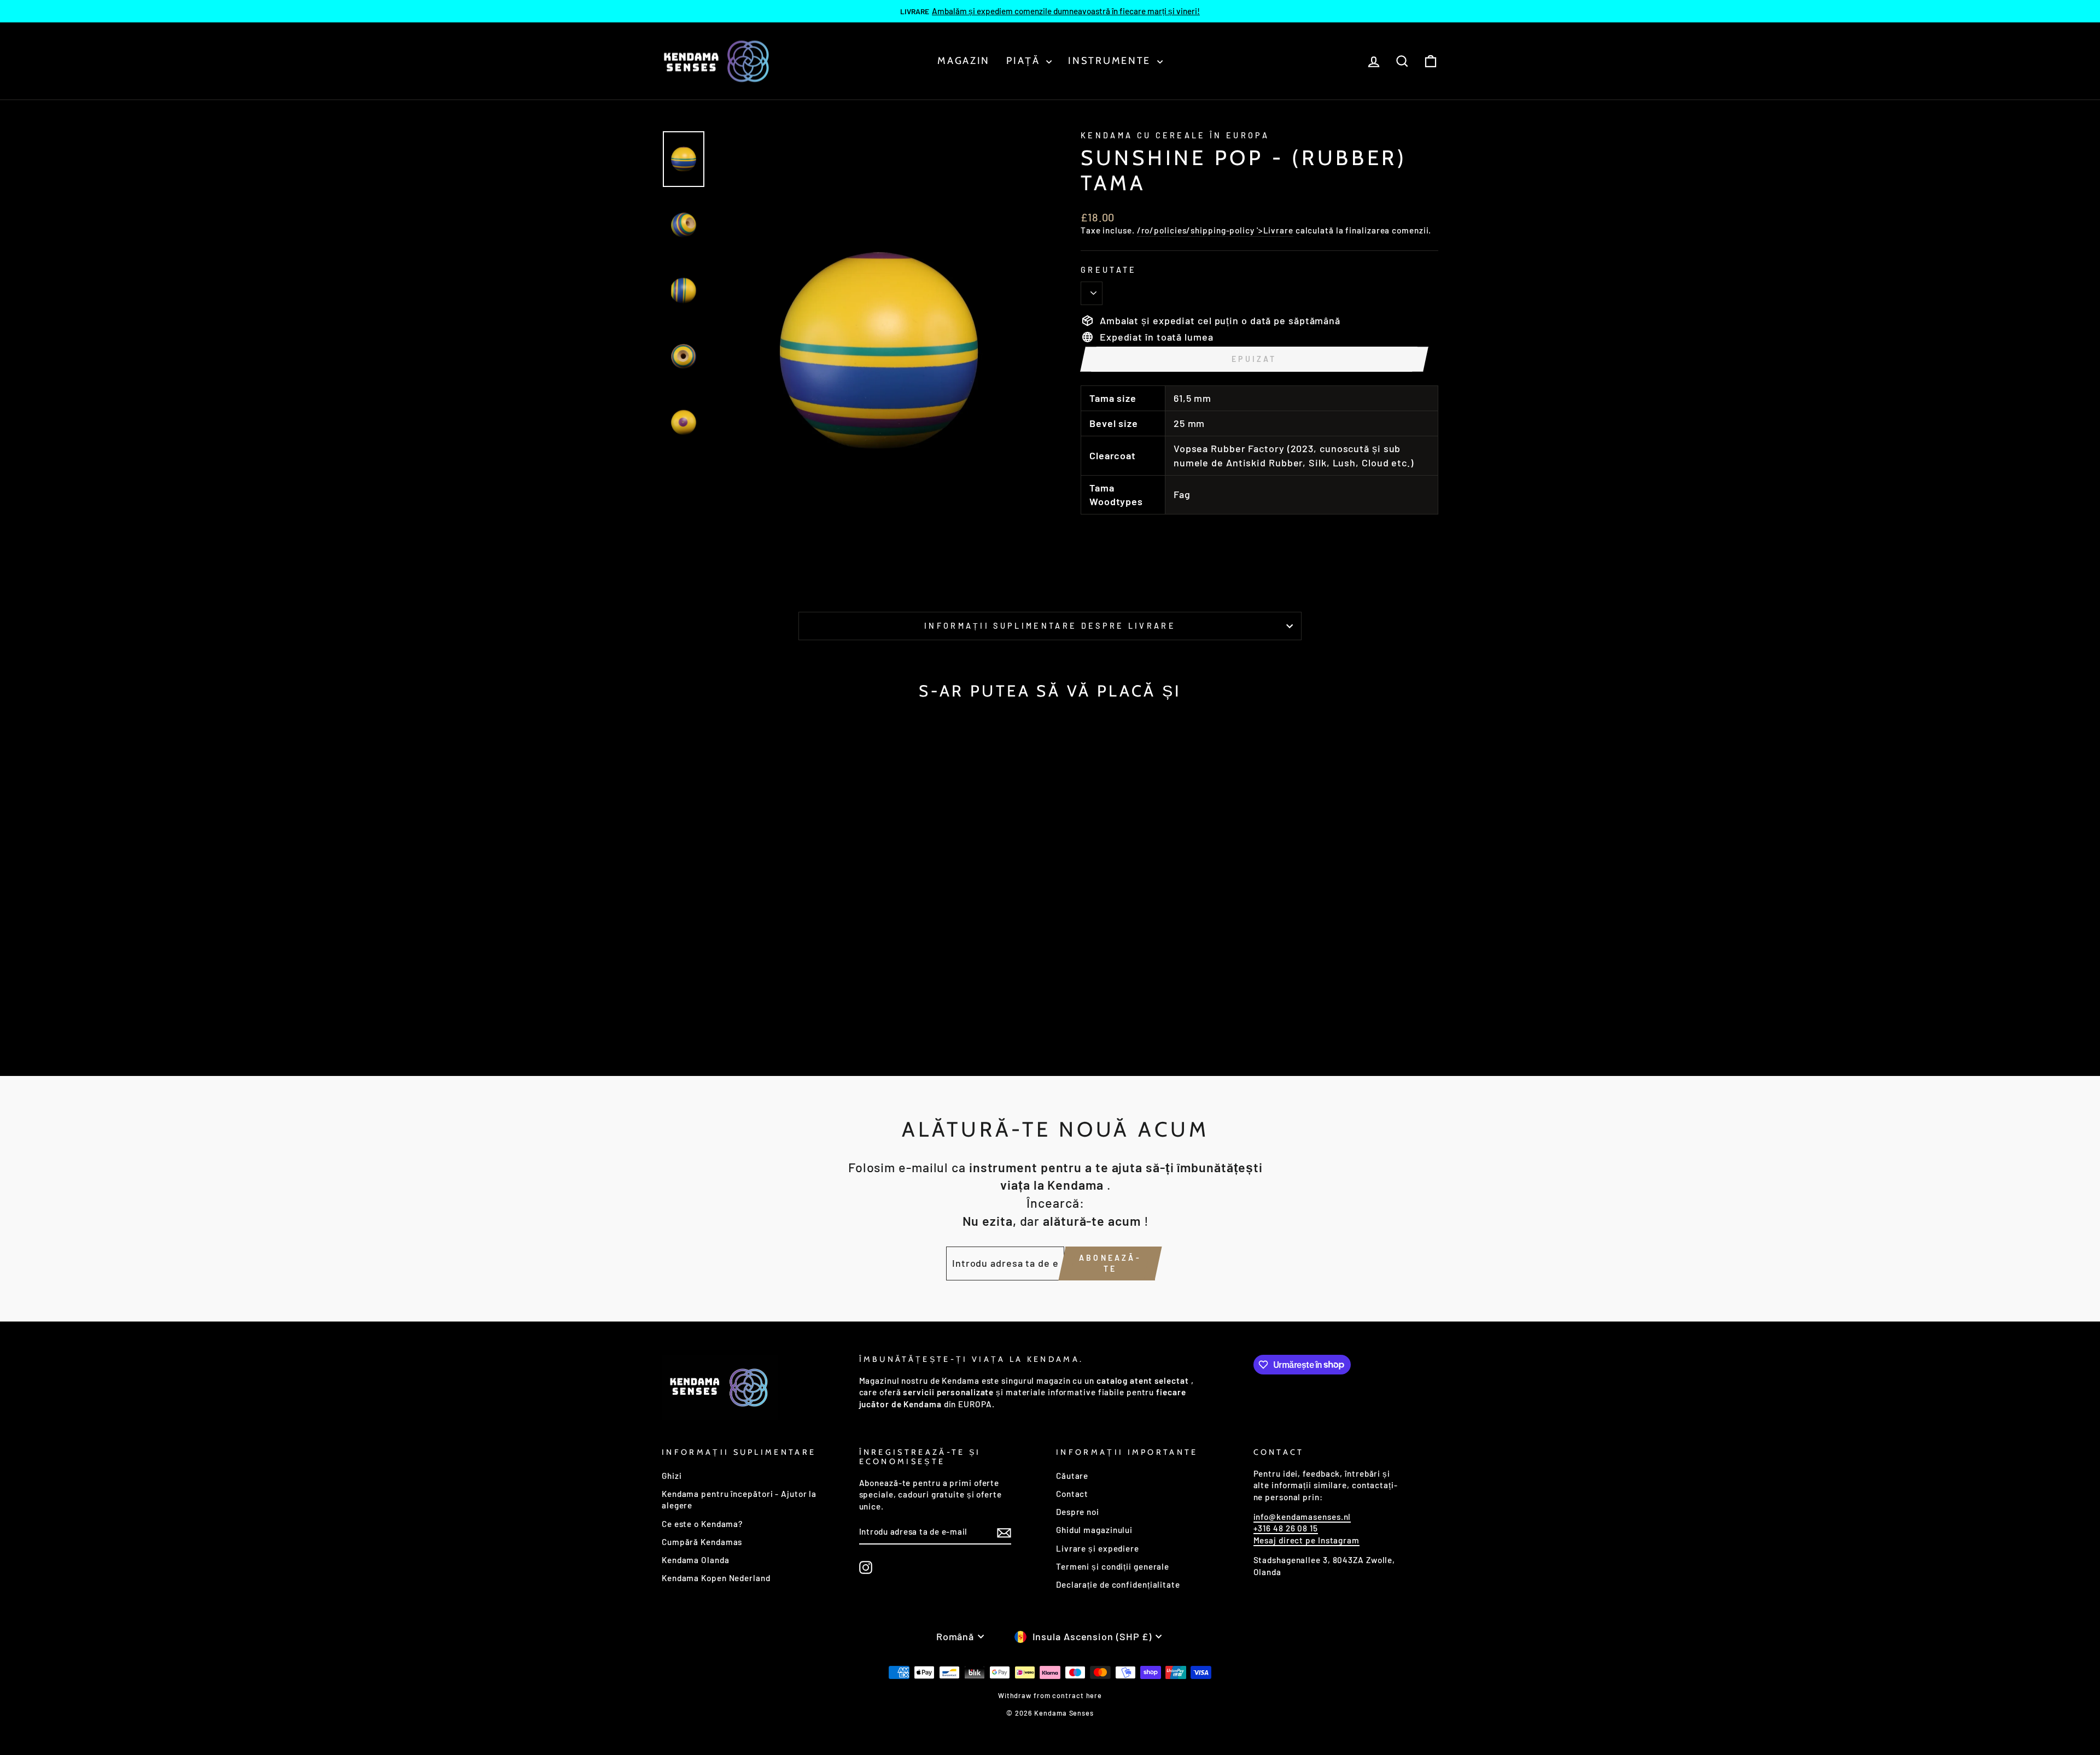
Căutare (1072, 1476)
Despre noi (1078, 1512)
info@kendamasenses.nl (1302, 1517)
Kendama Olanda (696, 1560)
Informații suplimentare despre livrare (1050, 626)
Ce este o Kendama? (702, 1524)
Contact (1072, 1494)
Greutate (1109, 270)
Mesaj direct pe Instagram (1307, 1540)
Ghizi (672, 1476)
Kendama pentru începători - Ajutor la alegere (739, 1499)
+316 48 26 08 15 (1286, 1528)
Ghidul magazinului (1094, 1530)
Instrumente (1111, 61)
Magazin (964, 61)
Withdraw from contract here (1050, 1695)
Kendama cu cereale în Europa (1175, 135)
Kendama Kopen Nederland (716, 1578)
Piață (1025, 61)
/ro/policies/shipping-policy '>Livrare (1215, 230)
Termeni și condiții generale (1113, 1566)
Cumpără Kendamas (702, 1542)
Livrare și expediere (1098, 1548)
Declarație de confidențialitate (1118, 1584)
